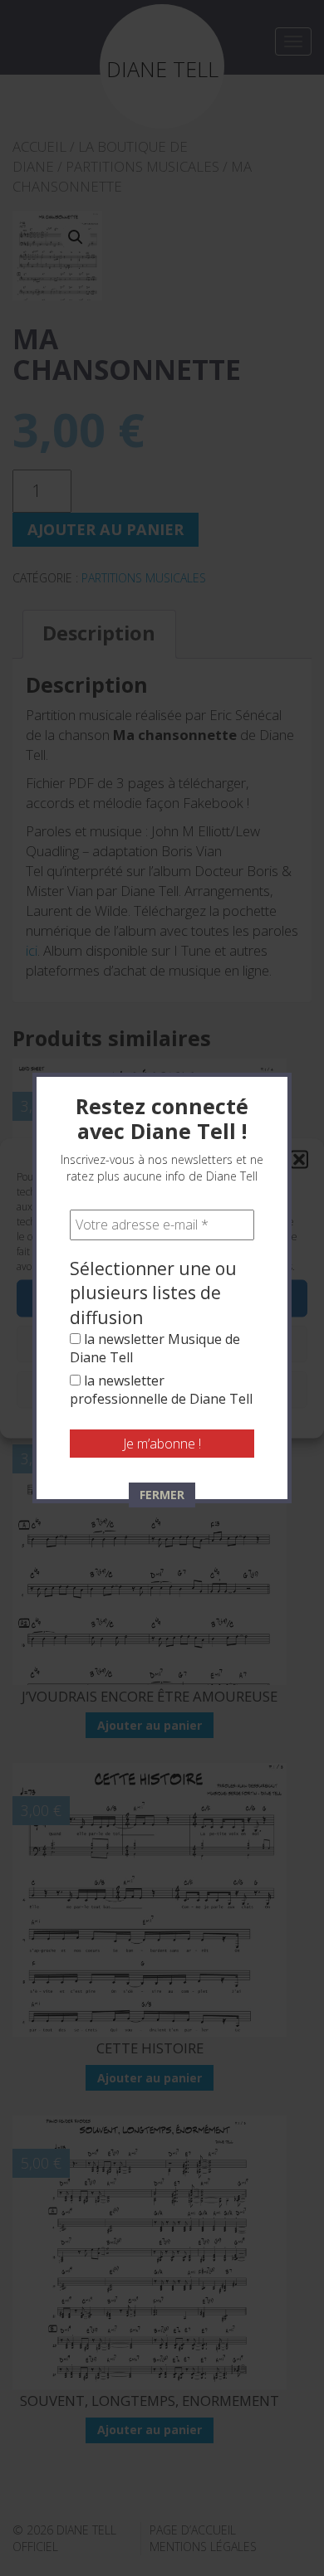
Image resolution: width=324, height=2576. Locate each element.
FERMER (162, 1495)
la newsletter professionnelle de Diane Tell (161, 1390)
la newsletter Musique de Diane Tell (155, 1348)
